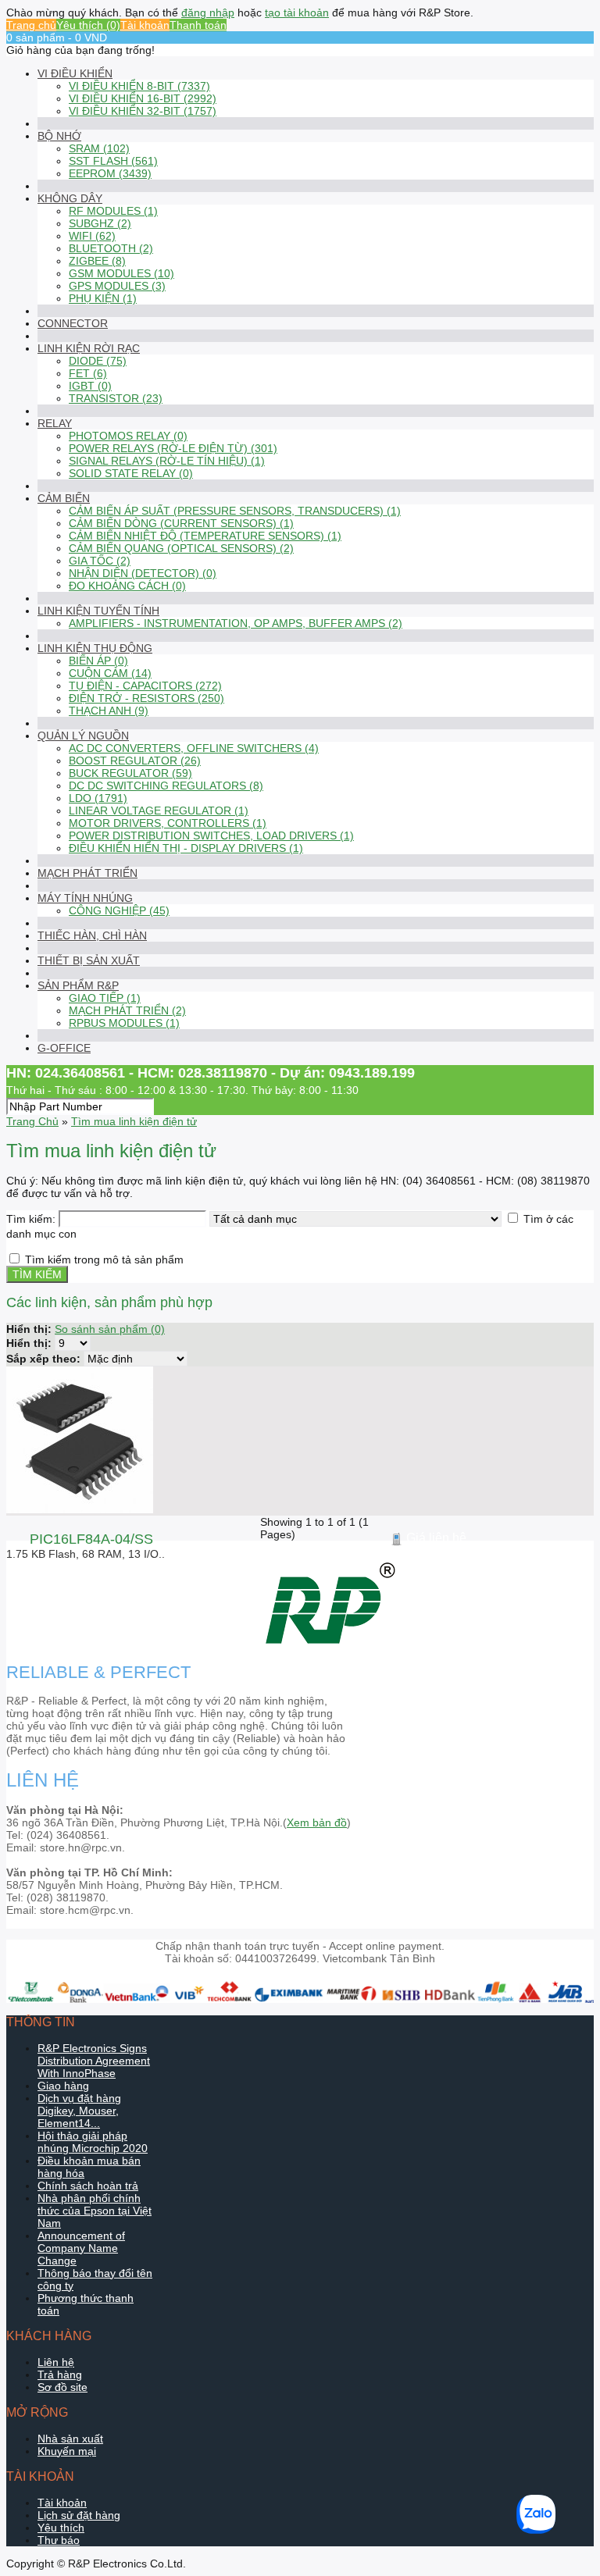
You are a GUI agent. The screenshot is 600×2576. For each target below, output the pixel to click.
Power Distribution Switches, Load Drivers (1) (211, 836)
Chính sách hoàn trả (88, 2186)
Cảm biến (64, 498)
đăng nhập (208, 12)
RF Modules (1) (113, 211)
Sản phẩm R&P (78, 985)
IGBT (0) (90, 386)
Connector (73, 323)
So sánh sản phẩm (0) (110, 1329)
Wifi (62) (92, 236)
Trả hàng (60, 2375)
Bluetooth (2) (111, 248)
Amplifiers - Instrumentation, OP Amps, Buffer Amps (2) (236, 623)
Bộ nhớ (59, 136)
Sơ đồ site (62, 2387)
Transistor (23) (116, 398)
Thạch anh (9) (109, 711)
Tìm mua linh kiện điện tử (134, 1121)
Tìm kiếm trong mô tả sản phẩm (104, 1259)
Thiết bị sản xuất (89, 960)
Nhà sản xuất (70, 2439)
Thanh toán (198, 25)
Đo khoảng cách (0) (127, 586)
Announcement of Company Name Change (81, 2248)
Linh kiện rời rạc (89, 348)
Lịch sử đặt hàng (79, 2515)
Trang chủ (31, 25)
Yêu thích (61, 2528)
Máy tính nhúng (85, 898)
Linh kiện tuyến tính (98, 611)
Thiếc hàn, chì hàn (92, 935)
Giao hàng (63, 2086)
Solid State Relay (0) (131, 473)
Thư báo (59, 2540)
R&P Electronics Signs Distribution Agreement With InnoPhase (94, 2061)
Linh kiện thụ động (95, 648)
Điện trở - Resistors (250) (146, 698)
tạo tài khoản (297, 12)
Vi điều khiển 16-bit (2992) (143, 98)
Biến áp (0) (98, 661)
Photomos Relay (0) (128, 436)
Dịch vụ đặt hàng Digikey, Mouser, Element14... (79, 2111)
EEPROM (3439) (110, 173)
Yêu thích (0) (88, 25)
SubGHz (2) (100, 223)
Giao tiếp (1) (105, 998)
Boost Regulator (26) (135, 761)
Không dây (70, 198)
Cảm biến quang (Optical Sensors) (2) (181, 548)
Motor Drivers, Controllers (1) (168, 823)
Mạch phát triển (87, 873)
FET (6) (88, 373)
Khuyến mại (67, 2451)
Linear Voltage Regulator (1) (159, 811)
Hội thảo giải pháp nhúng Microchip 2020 (93, 2142)
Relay (55, 423)
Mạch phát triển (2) (127, 1010)
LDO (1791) (98, 798)
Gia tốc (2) (100, 561)
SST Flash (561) (113, 161)
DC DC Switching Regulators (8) (166, 786)
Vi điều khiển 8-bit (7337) (139, 86)
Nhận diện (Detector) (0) (143, 573)
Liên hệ (56, 2362)
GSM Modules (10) (121, 273)
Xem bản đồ (317, 1822)
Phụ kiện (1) (103, 298)
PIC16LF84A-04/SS (91, 1539)
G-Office (64, 1048)
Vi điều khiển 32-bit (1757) (143, 111)
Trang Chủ (32, 1121)
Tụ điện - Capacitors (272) (145, 686)
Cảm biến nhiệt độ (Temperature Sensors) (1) (205, 536)
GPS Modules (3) (117, 286)
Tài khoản (145, 25)
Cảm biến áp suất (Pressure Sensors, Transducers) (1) (235, 511)
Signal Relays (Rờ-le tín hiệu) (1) (167, 461)
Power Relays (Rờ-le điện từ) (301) (173, 448)
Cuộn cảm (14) (110, 673)
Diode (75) (98, 361)
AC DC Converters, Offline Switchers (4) (194, 748)
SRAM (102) (99, 148)
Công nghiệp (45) (119, 910)
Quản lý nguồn (83, 736)
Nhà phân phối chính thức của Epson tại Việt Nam (95, 2211)
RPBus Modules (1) (124, 1023)
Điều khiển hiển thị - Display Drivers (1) (186, 848)
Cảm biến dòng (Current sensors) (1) (181, 523)
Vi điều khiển (75, 73)
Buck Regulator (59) (130, 773)
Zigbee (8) (97, 261)
